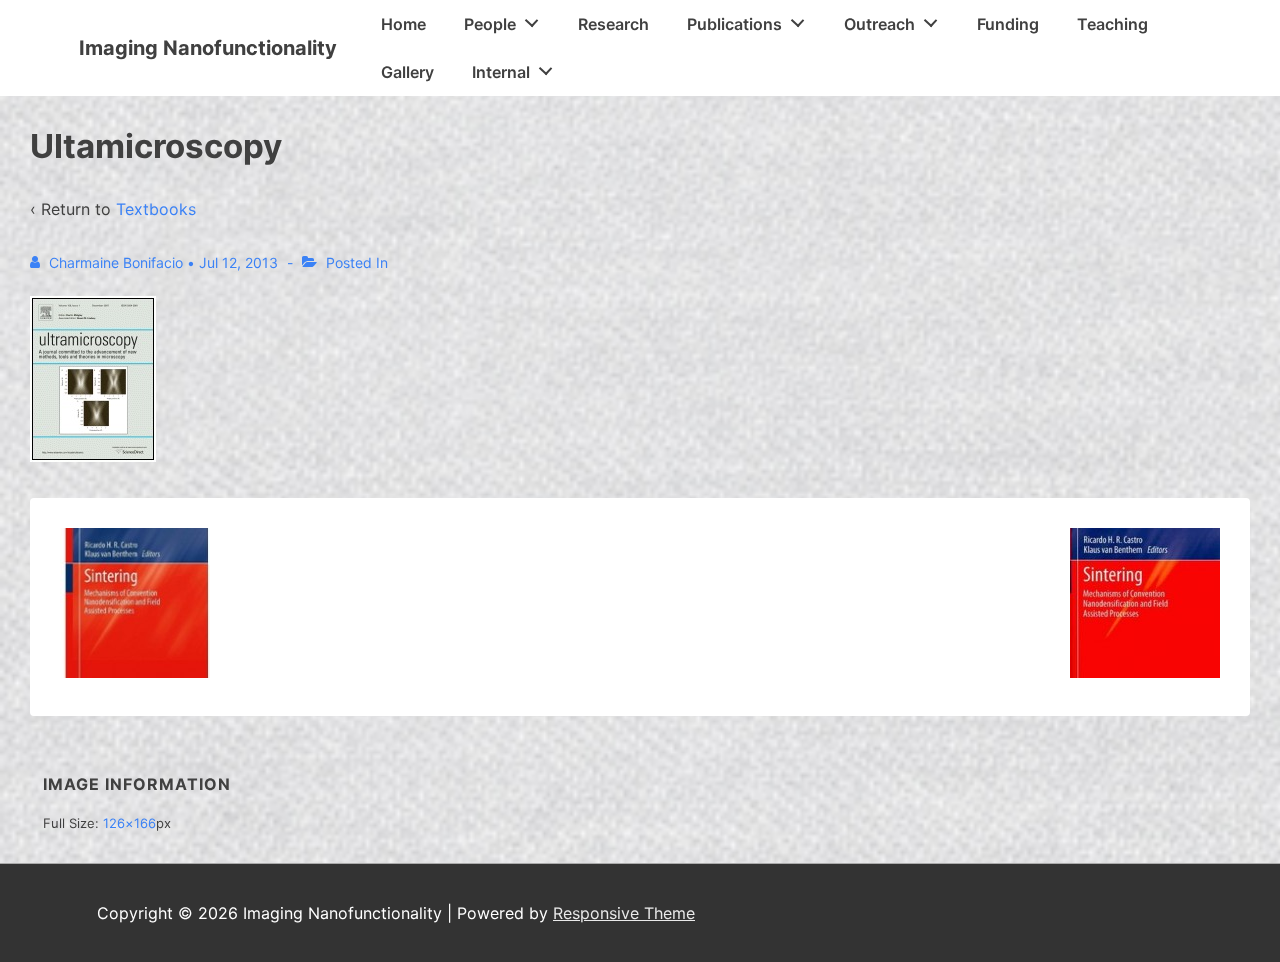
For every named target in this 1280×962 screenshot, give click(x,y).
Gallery (407, 72)
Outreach (879, 24)
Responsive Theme (624, 913)
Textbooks (156, 209)
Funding (1008, 24)
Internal (501, 72)
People (490, 24)
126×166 (129, 823)
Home (403, 24)
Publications (734, 24)
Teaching (1112, 24)
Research (613, 24)
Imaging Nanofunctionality (208, 48)
